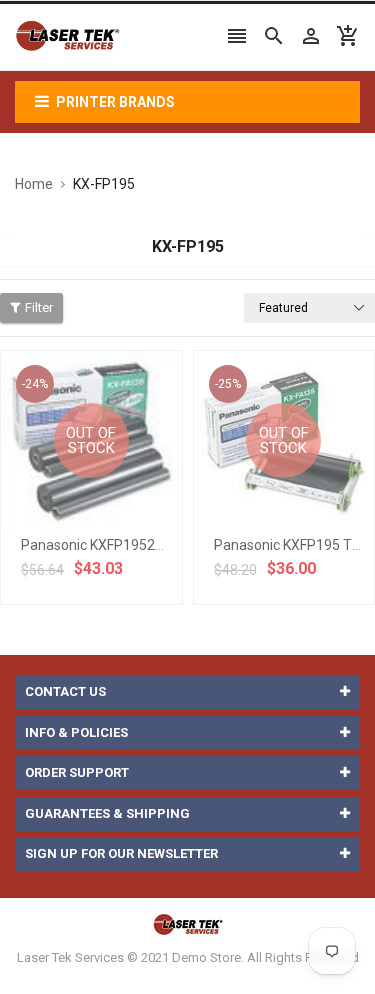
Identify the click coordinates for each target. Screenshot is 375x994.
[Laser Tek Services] (188, 923)
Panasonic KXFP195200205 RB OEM (135, 545)
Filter (39, 307)
